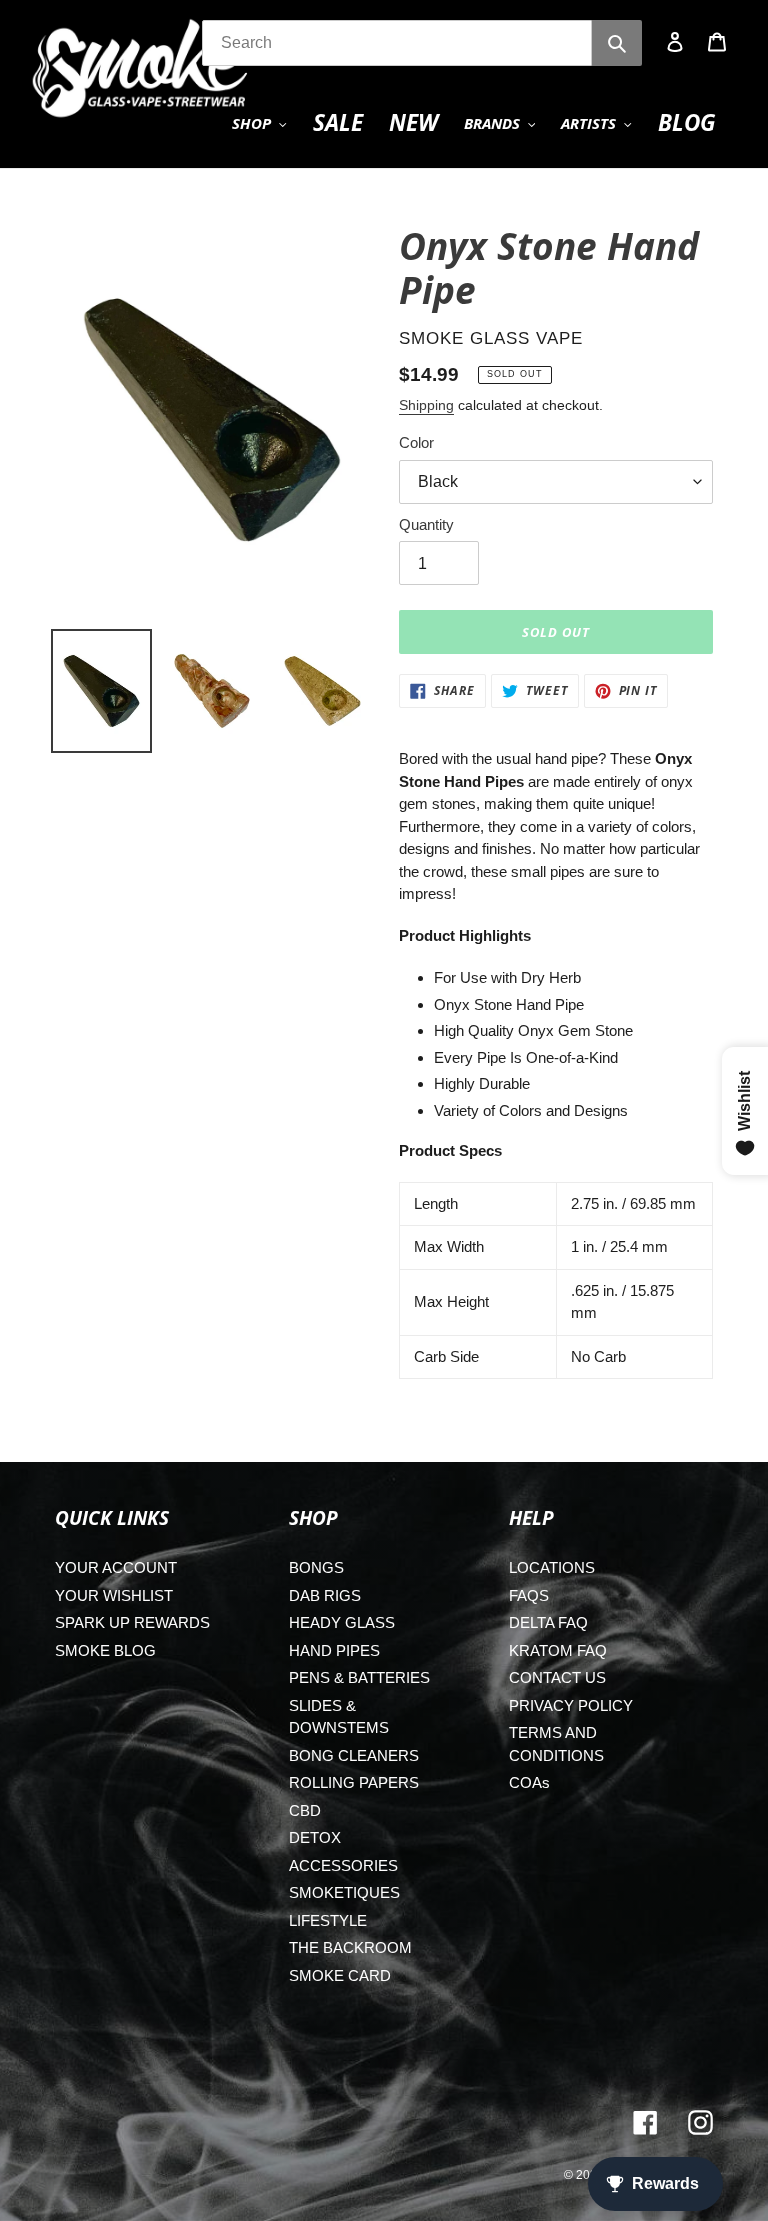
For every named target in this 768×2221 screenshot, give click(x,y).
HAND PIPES (334, 1650)
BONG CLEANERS (354, 1755)
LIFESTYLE (328, 1920)
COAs (529, 1782)
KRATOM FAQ (558, 1650)
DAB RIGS (325, 1595)
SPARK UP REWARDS (132, 1622)
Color (416, 442)
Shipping (426, 405)
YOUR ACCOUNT (116, 1567)
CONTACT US (557, 1677)
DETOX (315, 1837)
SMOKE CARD (340, 1975)
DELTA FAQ (548, 1622)
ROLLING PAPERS (354, 1782)
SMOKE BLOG (105, 1650)
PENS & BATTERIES (359, 1677)
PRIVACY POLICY (571, 1705)
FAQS (529, 1595)
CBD (305, 1810)
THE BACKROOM (350, 1947)
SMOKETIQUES (344, 1892)
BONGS (316, 1567)
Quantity (426, 524)
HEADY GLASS (342, 1622)
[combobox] (397, 43)
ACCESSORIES (343, 1865)
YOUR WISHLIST (114, 1595)
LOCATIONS (552, 1567)
